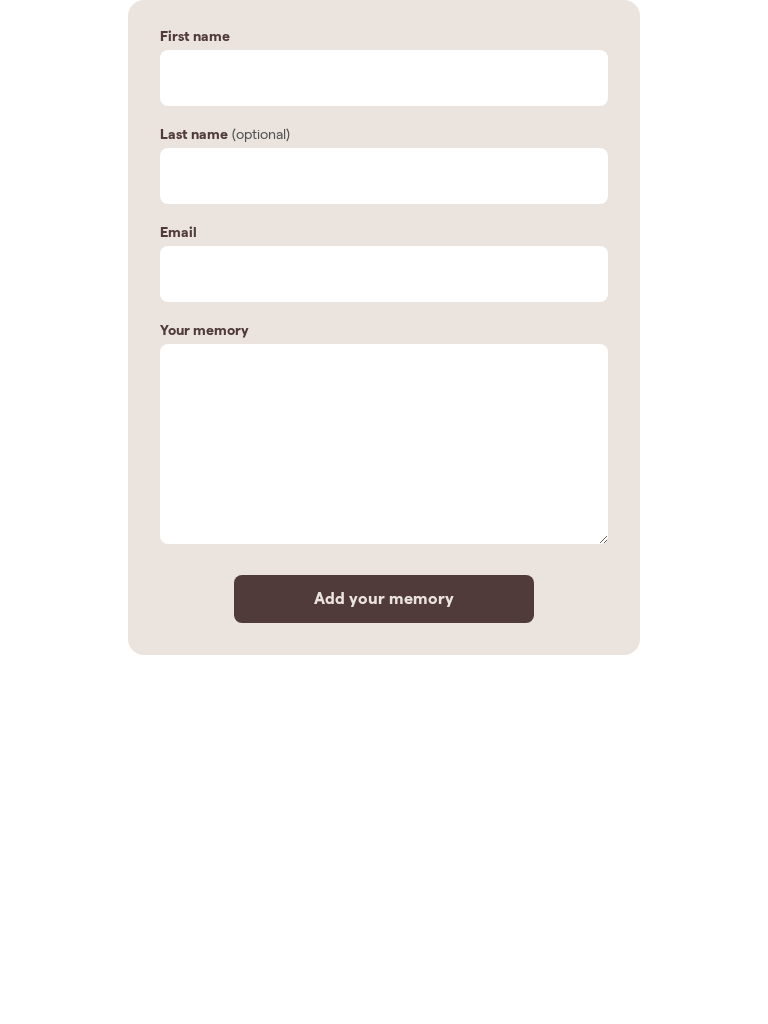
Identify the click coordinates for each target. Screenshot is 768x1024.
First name (195, 36)
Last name (194, 134)
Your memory (204, 330)
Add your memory (384, 598)
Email (178, 232)
